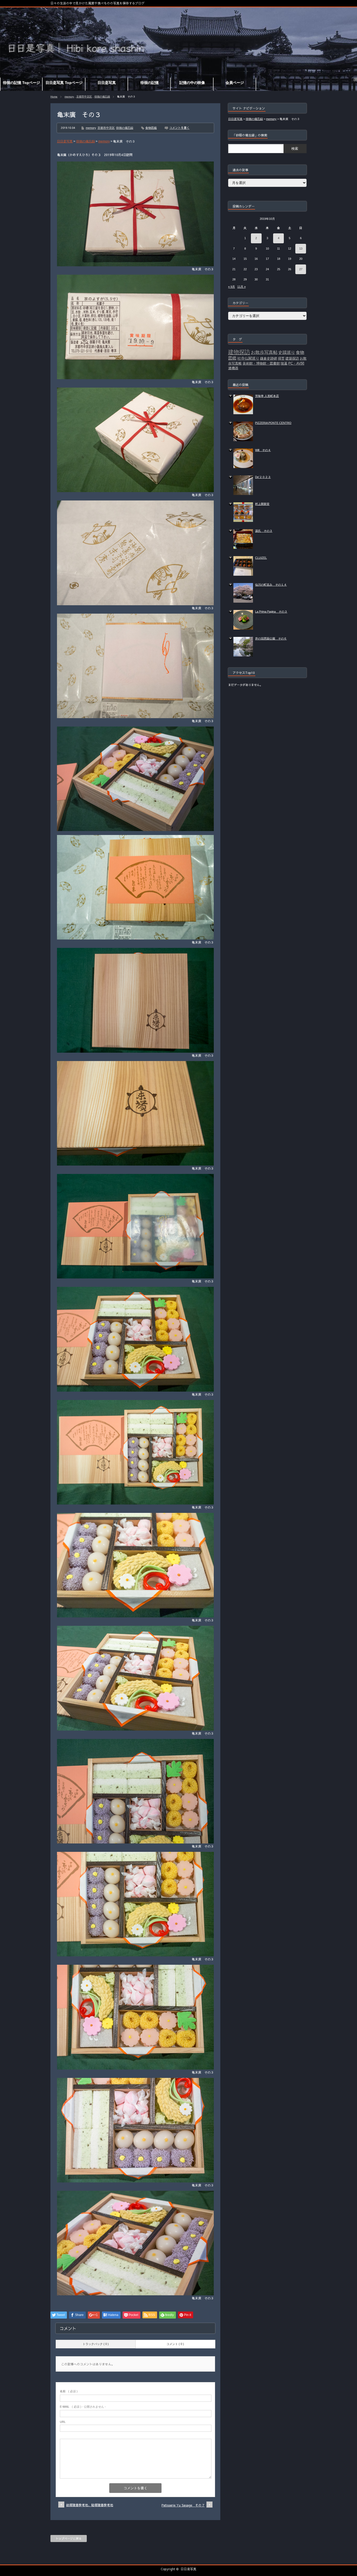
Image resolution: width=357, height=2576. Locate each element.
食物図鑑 (151, 128)
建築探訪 (292, 358)
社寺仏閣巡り (248, 358)
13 (301, 249)
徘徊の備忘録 (102, 97)
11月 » (241, 287)
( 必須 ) (69, 2391)
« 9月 (232, 287)
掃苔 (281, 358)
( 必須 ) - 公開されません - (83, 2407)
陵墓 (284, 363)
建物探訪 (239, 352)
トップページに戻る (69, 2538)
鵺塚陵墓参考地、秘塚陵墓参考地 (90, 2505)
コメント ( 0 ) (175, 2344)
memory (69, 97)
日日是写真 (188, 2569)
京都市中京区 (84, 97)
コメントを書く (179, 128)
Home (54, 97)
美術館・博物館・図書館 (261, 363)
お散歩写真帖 (264, 352)
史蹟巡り (287, 352)
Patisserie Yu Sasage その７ (183, 2505)
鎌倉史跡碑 (269, 358)
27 (301, 269)
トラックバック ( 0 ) (96, 2344)
